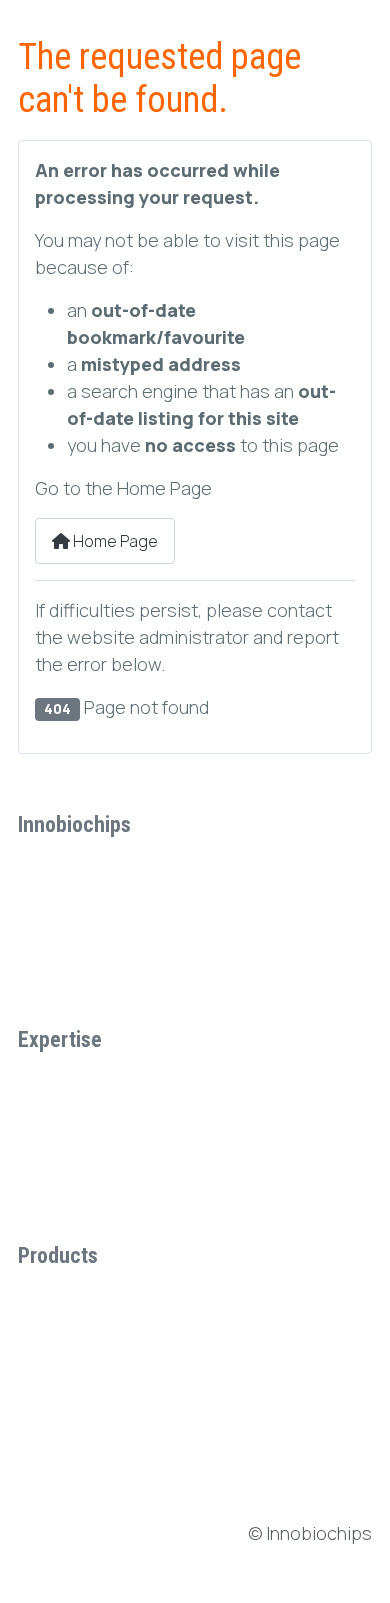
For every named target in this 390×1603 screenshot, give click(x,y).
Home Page (114, 541)
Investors (73, 1418)
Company (68, 866)
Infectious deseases (110, 1161)
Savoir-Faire (78, 946)
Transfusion (77, 1121)
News (55, 1460)
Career (60, 986)
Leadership (75, 906)
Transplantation (91, 1081)
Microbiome (77, 1201)
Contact (64, 1500)
